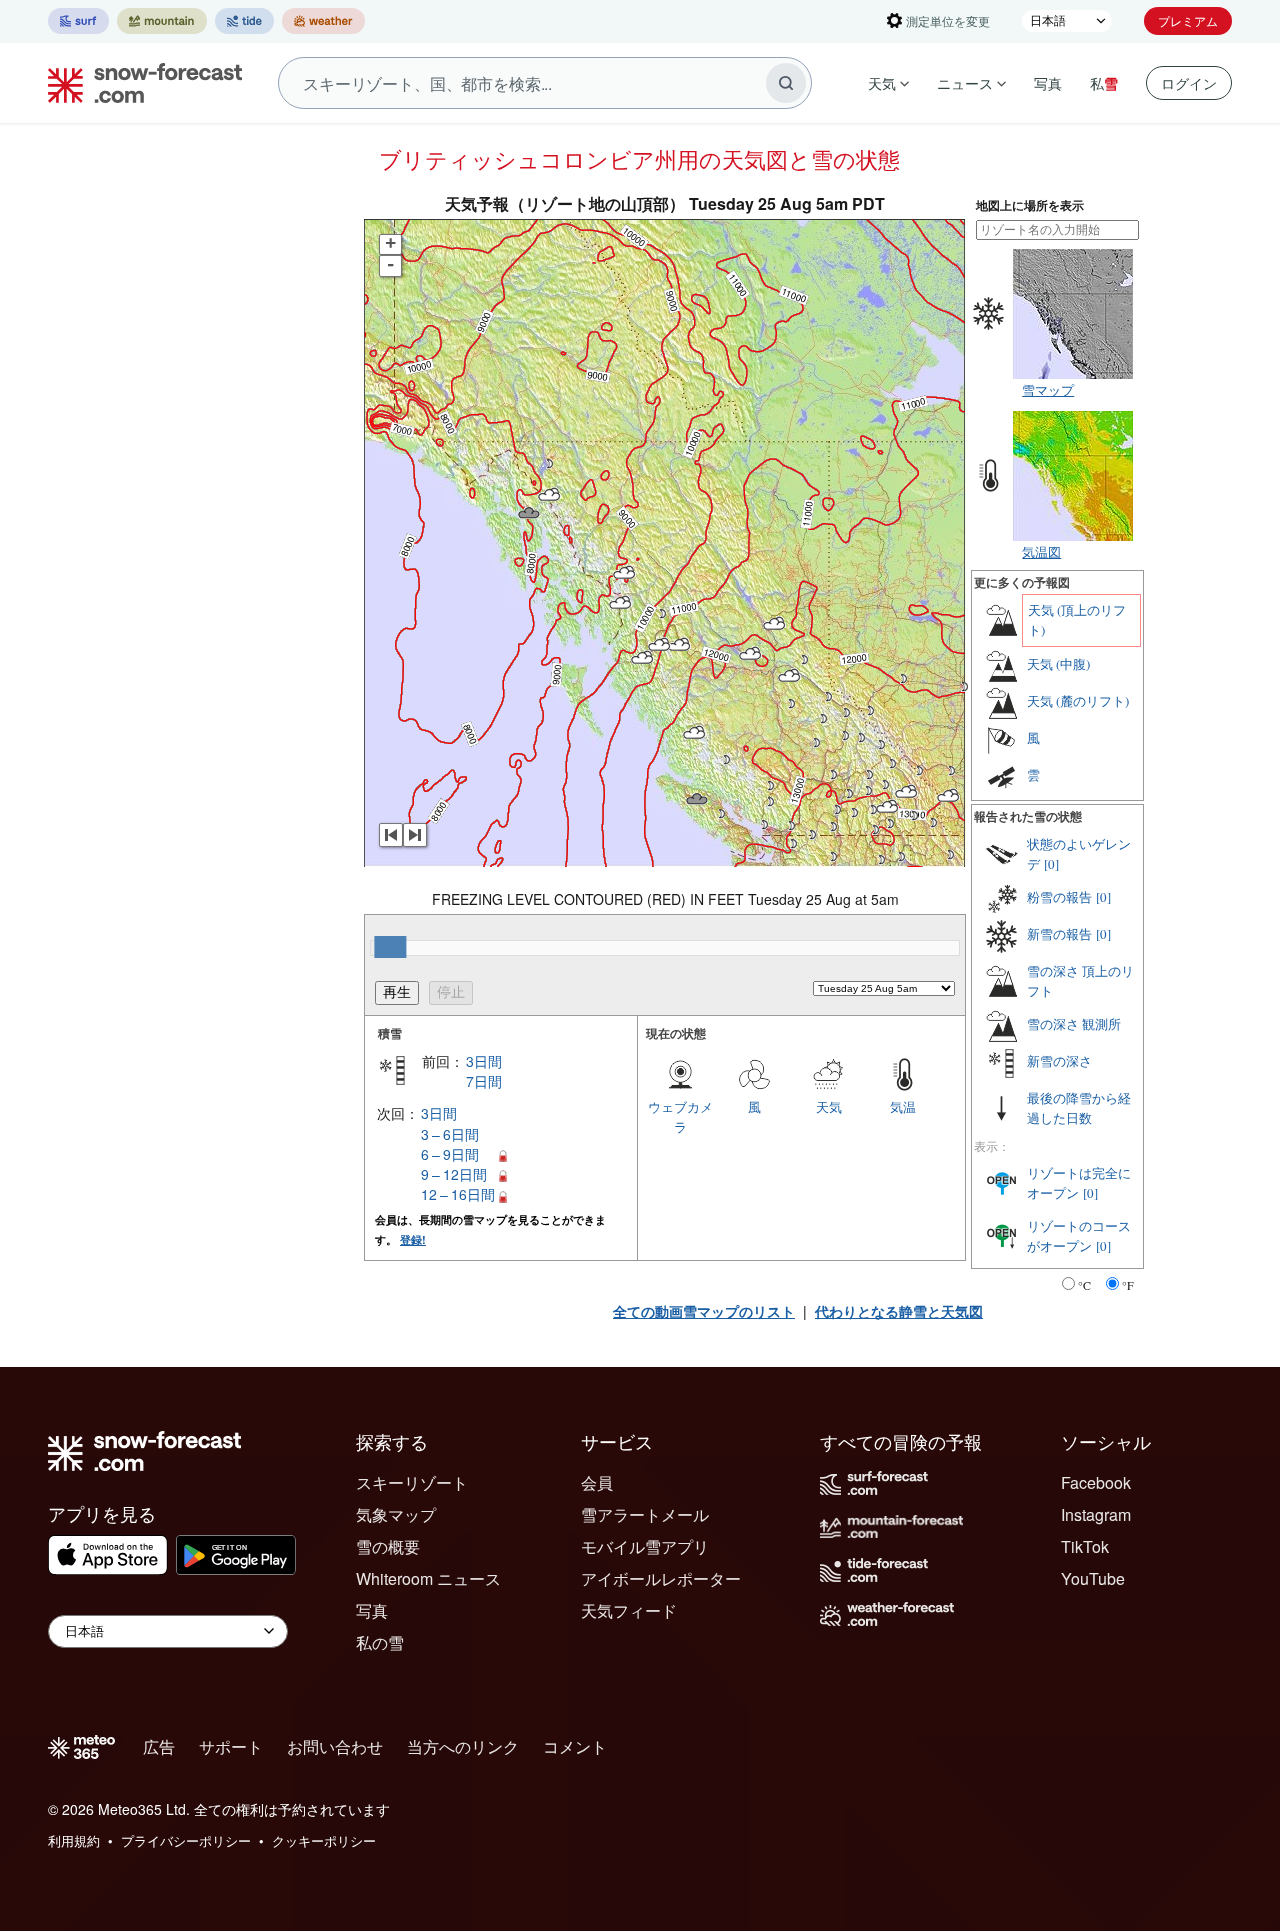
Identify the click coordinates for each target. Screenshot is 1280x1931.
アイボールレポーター (661, 1578)
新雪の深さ (1059, 1061)
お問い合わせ (335, 1746)
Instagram (1096, 1514)
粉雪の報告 (1059, 897)
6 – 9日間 (450, 1154)
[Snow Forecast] (139, 83)
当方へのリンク (463, 1746)
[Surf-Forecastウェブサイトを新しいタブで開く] (78, 21)
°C (1084, 1285)
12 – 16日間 (458, 1194)
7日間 (484, 1081)
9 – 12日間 (454, 1174)
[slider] (390, 947)
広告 (159, 1746)
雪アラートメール (645, 1514)
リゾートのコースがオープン (1079, 1236)
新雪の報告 (1059, 934)
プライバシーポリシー (186, 1840)
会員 (597, 1482)
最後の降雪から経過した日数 (1079, 1108)
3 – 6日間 (450, 1134)
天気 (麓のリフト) (1078, 701)
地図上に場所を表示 (1030, 205)
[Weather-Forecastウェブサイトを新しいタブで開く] (323, 21)
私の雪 (380, 1642)
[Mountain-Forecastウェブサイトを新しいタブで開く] (162, 21)
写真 (1048, 83)
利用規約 (74, 1840)
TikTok (1085, 1546)
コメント (575, 1746)
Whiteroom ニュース (428, 1578)
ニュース (965, 83)
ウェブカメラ (680, 1116)
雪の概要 (388, 1546)
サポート (231, 1746)
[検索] (786, 83)
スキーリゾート (412, 1482)
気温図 (1041, 551)
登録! (413, 1239)
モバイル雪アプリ (645, 1546)
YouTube (1093, 1578)
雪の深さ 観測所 (1074, 1024)
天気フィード (629, 1610)
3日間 (484, 1061)
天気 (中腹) (1058, 664)
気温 (903, 1106)
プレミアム (1188, 20)
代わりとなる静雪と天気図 (899, 1311)
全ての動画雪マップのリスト (704, 1311)
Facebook (1096, 1482)
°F (1128, 1285)
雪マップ (1048, 389)
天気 (882, 83)
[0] (1051, 864)
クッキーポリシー (324, 1840)
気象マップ (396, 1514)
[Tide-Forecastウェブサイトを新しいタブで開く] (244, 21)
